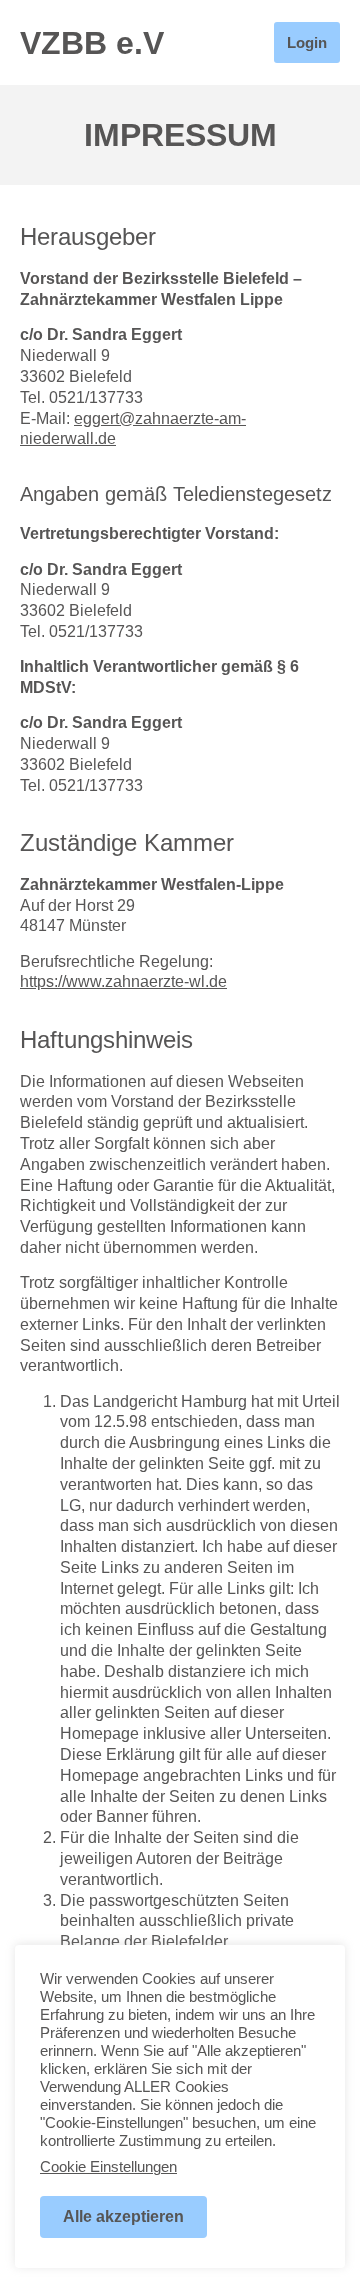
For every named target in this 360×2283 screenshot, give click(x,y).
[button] (240, 42)
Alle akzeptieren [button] (123, 2216)
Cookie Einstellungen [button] (108, 2167)
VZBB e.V (92, 43)
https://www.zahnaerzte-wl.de (123, 981)
